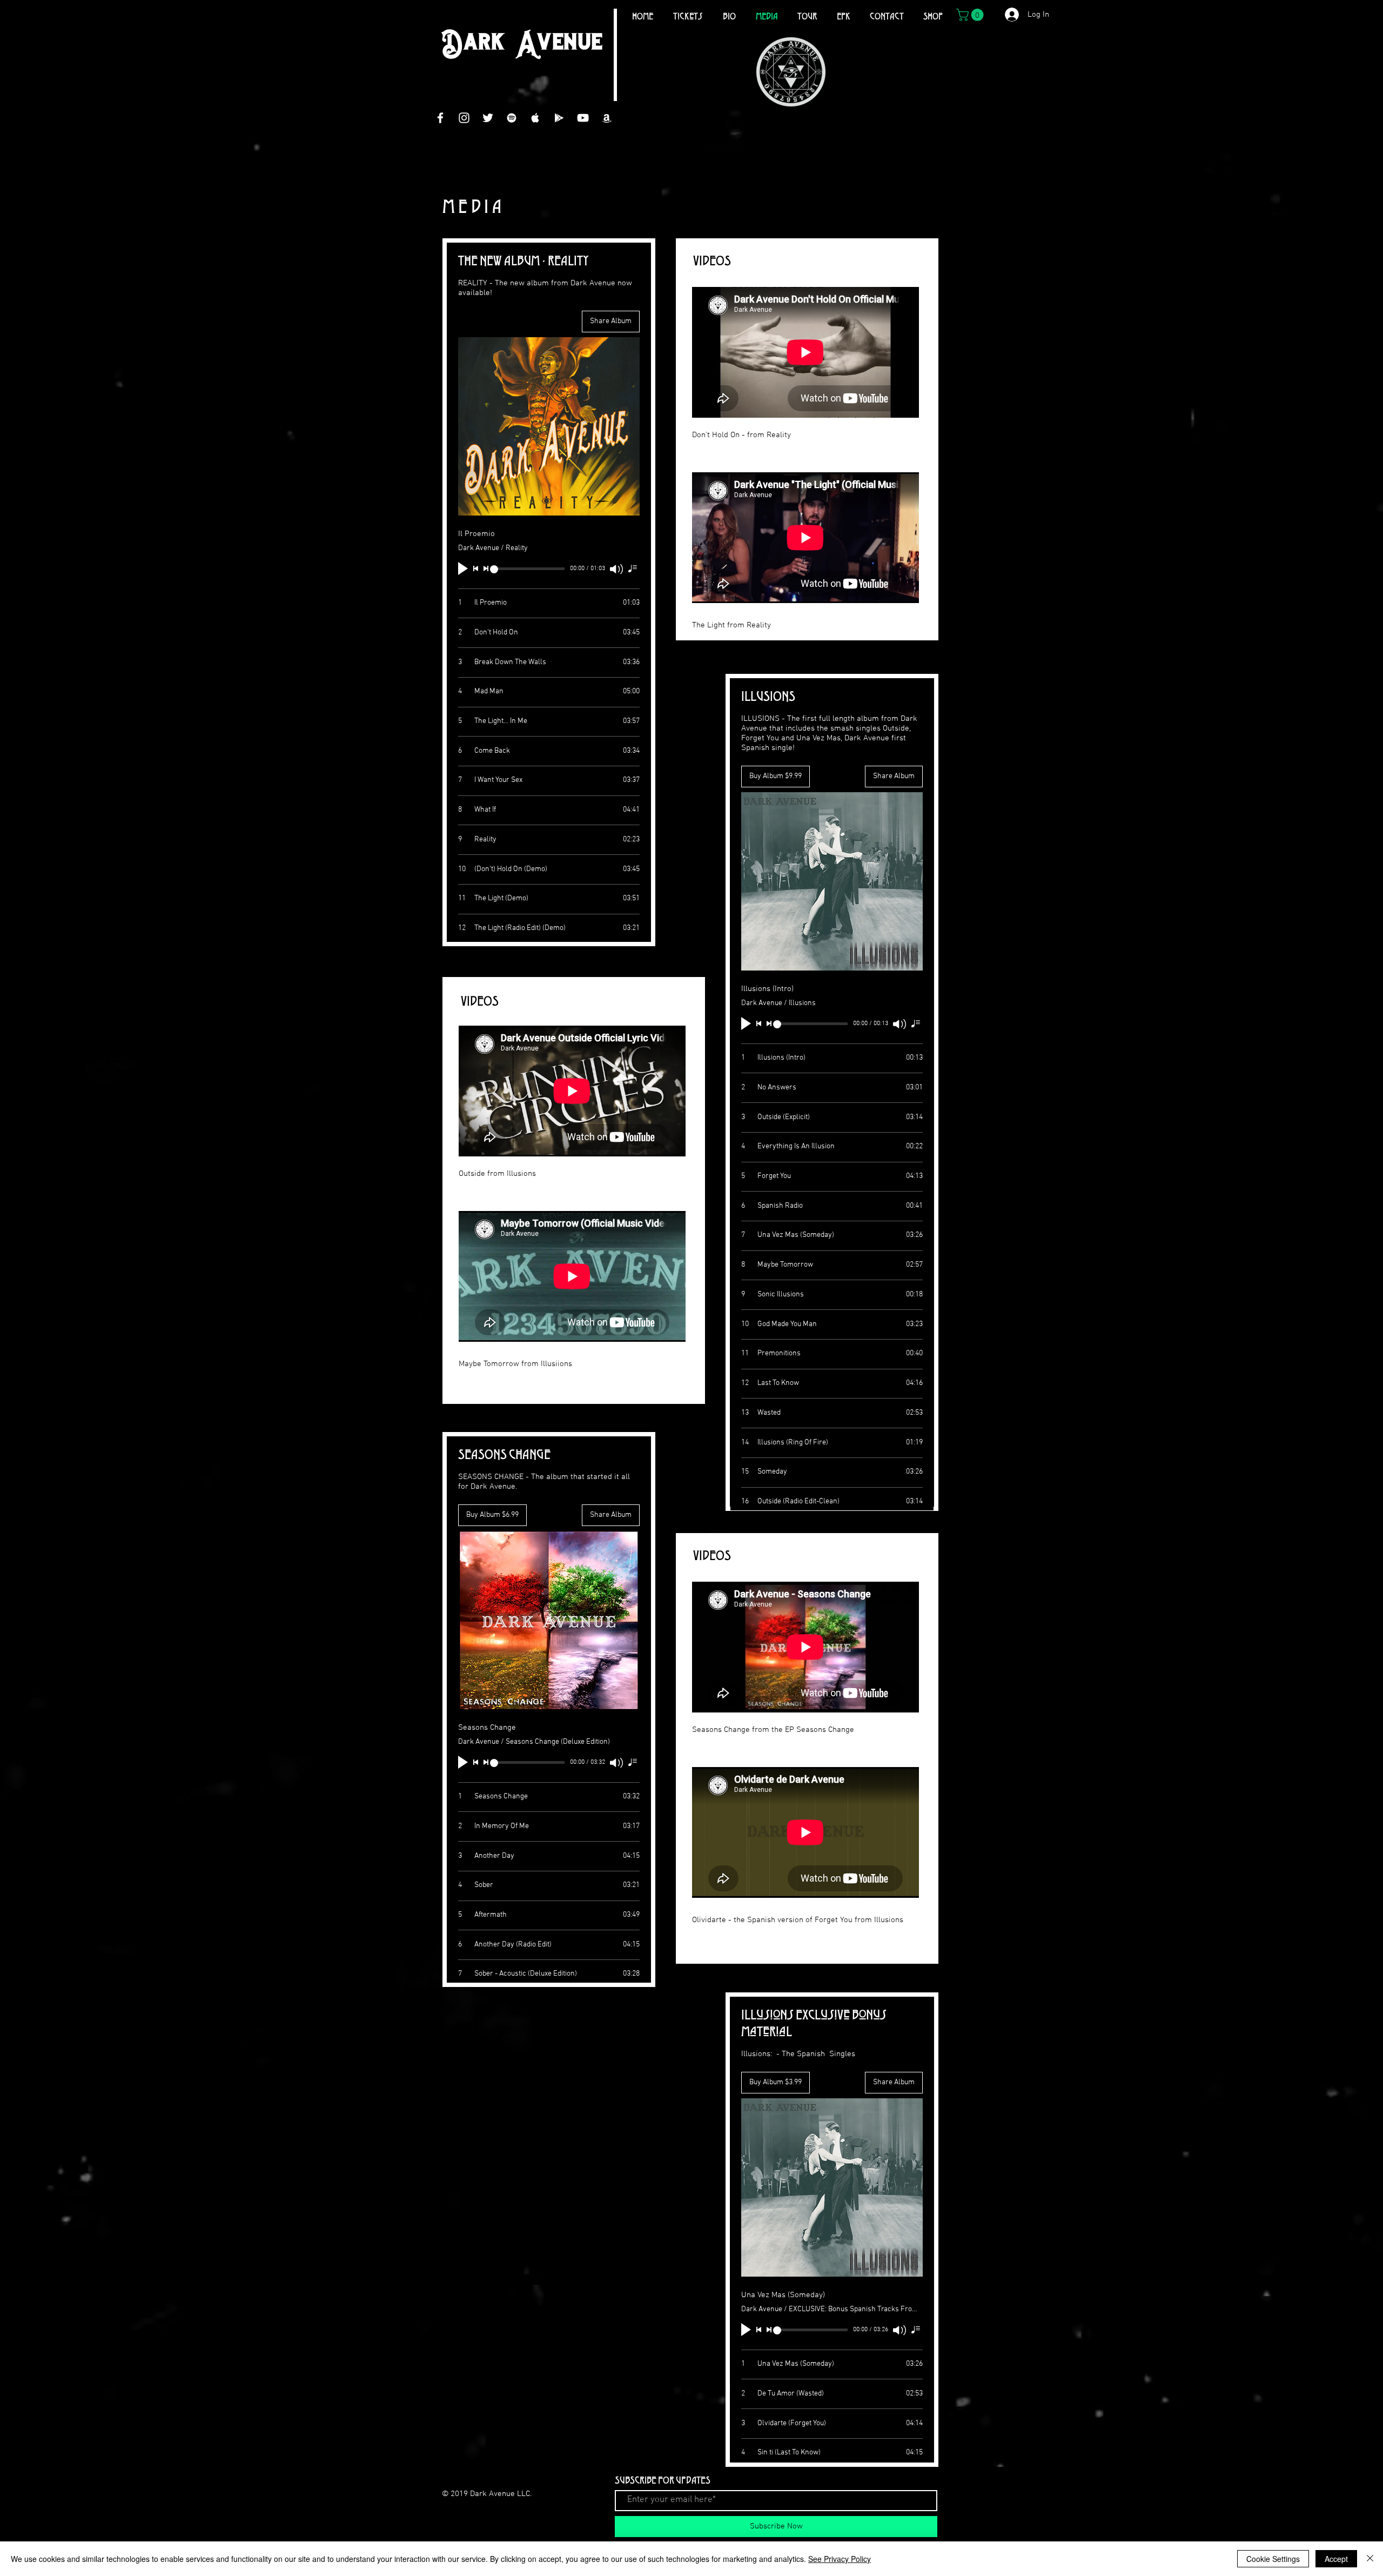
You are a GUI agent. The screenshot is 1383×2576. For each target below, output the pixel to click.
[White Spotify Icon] (512, 118)
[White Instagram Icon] (464, 118)
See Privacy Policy (840, 2559)
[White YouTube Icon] (583, 118)
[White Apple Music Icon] (535, 118)
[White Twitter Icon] (488, 118)
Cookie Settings (1273, 2559)
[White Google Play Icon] (559, 118)
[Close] (1370, 2559)
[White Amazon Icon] (607, 118)
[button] (971, 15)
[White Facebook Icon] (440, 118)
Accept (1336, 2559)
